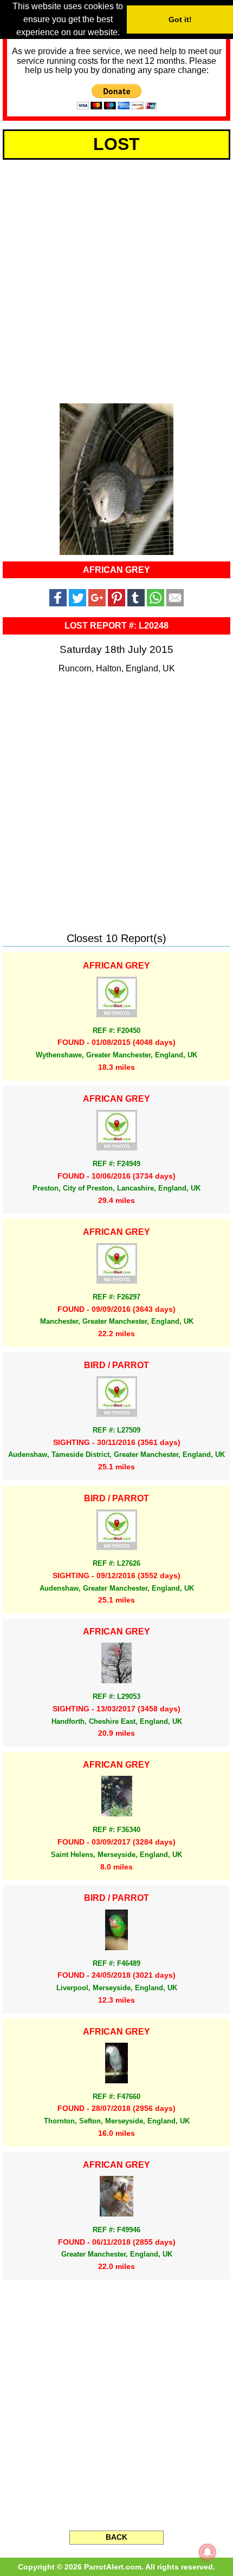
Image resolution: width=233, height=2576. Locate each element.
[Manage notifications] (208, 2552)
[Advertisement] (116, 279)
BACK (116, 2537)
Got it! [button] (180, 19)
